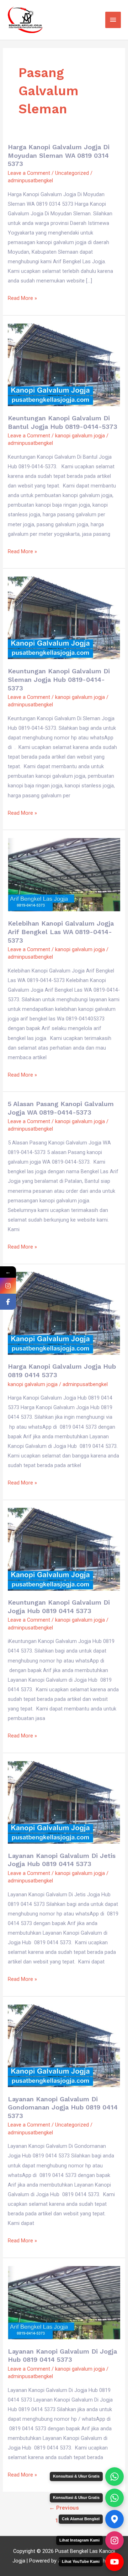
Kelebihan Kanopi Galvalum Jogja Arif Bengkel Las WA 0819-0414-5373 (61, 932)
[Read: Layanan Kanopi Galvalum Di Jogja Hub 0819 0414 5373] (64, 2302)
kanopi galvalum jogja (80, 436)
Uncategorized (72, 173)
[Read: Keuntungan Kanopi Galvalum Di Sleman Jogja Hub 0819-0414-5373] (64, 618)
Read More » (22, 297)
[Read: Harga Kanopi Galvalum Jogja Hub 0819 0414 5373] (64, 1313)
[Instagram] (8, 1286)
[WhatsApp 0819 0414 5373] (114, 2477)
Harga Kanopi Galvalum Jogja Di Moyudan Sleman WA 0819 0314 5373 (59, 155)
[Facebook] (8, 1302)
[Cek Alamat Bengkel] (114, 2519)
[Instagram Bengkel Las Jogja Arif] (114, 2540)
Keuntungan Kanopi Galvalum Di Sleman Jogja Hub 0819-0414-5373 (59, 679)
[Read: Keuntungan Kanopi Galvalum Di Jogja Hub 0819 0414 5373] (64, 1549)
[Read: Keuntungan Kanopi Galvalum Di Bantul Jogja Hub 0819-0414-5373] (64, 364)
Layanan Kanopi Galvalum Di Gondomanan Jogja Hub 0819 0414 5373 (63, 2107)
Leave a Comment (29, 173)
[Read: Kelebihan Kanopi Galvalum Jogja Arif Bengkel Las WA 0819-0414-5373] (64, 874)
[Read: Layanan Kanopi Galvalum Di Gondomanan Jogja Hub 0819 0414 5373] (64, 2045)
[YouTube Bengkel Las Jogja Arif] (114, 2562)
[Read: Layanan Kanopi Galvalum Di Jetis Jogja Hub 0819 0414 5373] (64, 1802)
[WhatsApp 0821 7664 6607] (114, 2498)
